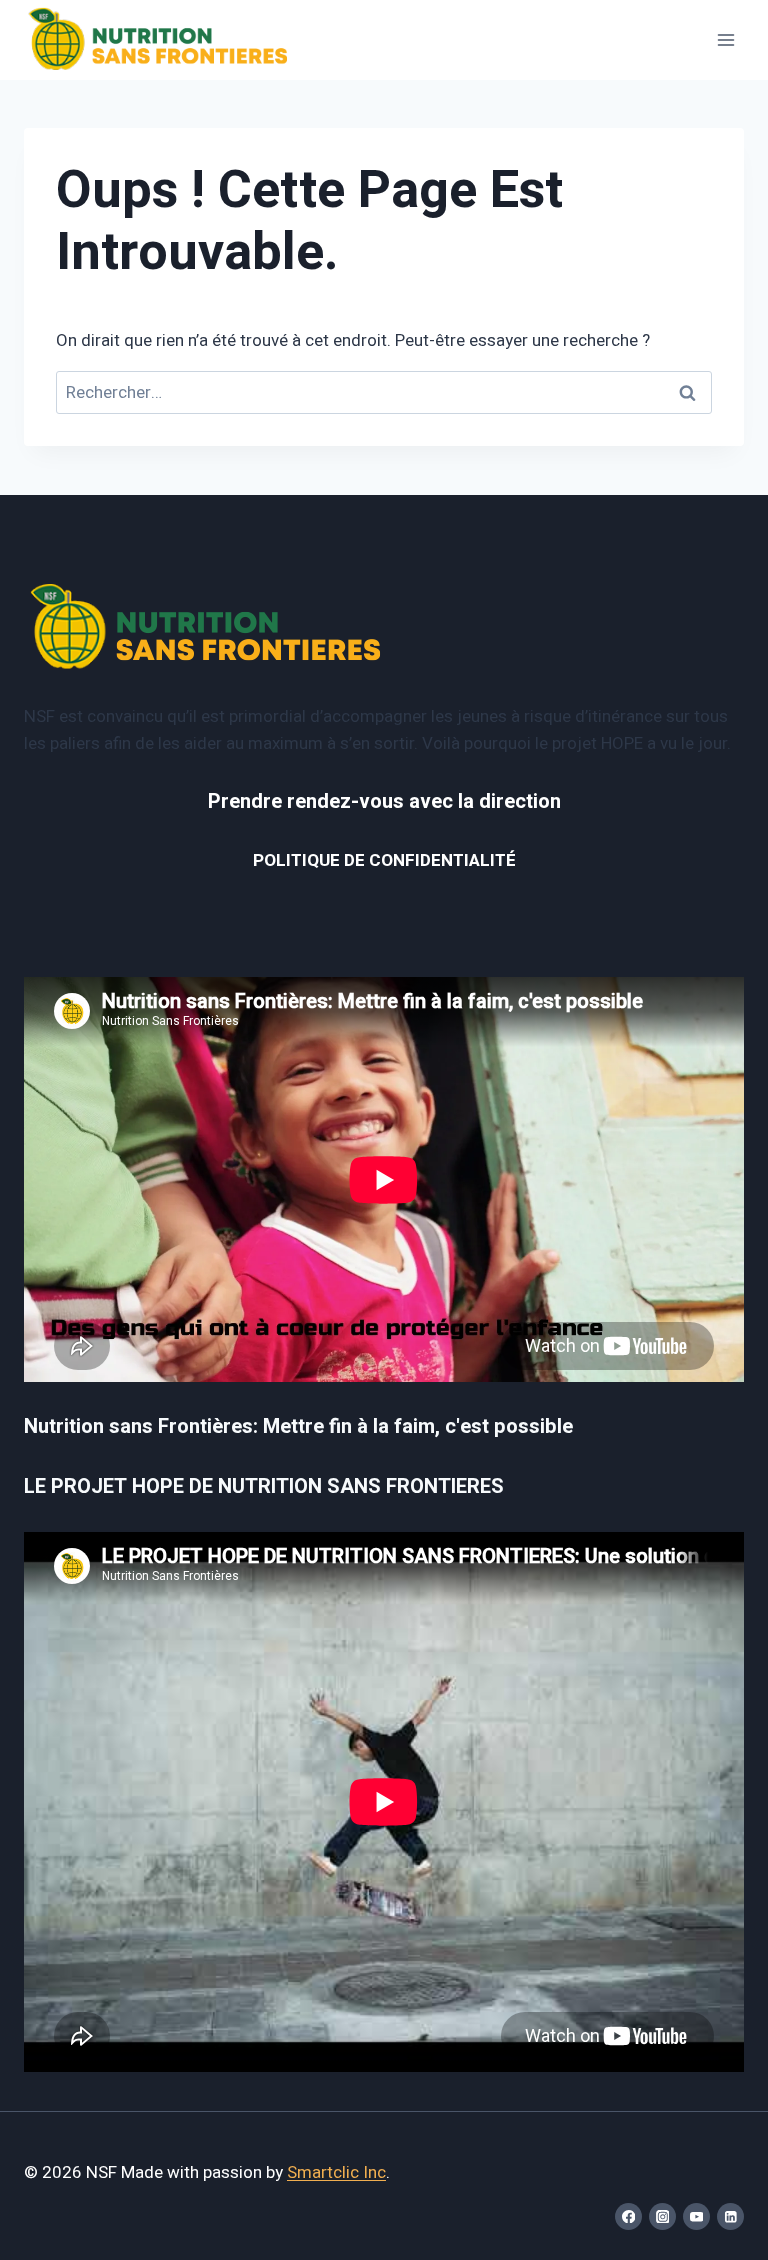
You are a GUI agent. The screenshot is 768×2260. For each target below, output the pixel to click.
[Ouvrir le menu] (725, 39)
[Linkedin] (730, 2216)
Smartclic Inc (336, 2172)
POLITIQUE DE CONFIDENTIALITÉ (384, 860)
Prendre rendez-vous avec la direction (384, 801)
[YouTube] (696, 2216)
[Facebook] (628, 2216)
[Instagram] (662, 2216)
